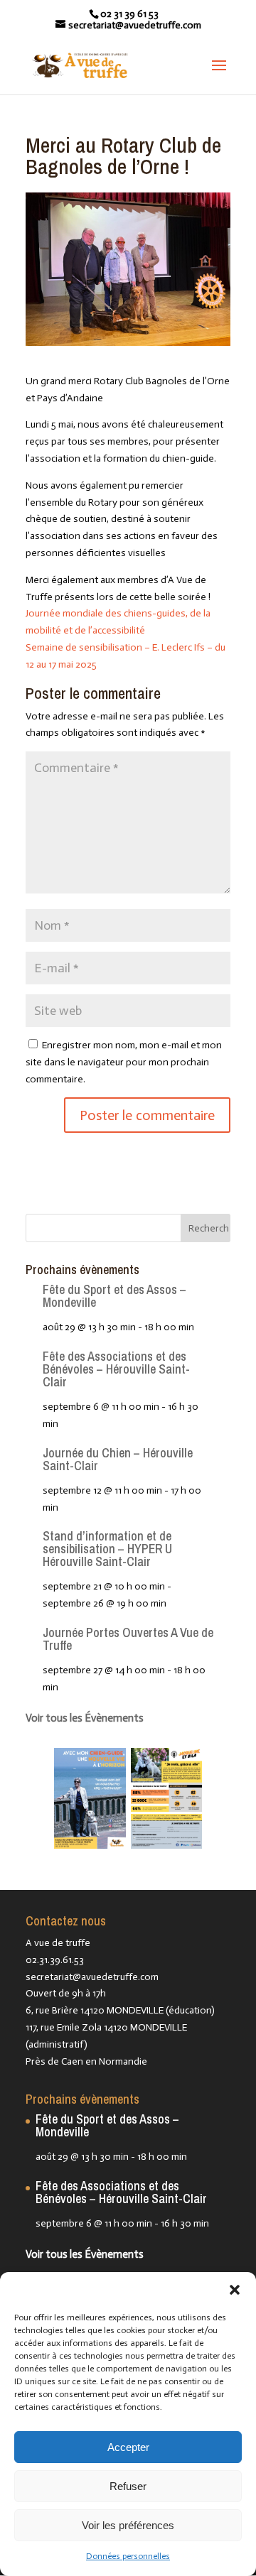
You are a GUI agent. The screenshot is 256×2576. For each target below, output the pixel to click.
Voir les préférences (128, 2525)
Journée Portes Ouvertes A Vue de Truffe (128, 1639)
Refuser (128, 2486)
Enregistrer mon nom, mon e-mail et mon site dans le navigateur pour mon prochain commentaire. (124, 1062)
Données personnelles (128, 2556)
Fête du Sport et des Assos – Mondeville (114, 1296)
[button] (235, 2290)
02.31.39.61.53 (55, 1960)
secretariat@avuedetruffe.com (92, 1977)
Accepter (128, 2447)
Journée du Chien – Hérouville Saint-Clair (118, 1459)
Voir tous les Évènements (85, 1718)
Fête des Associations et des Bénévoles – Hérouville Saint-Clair (116, 1369)
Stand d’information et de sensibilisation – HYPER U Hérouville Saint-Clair (107, 1549)
